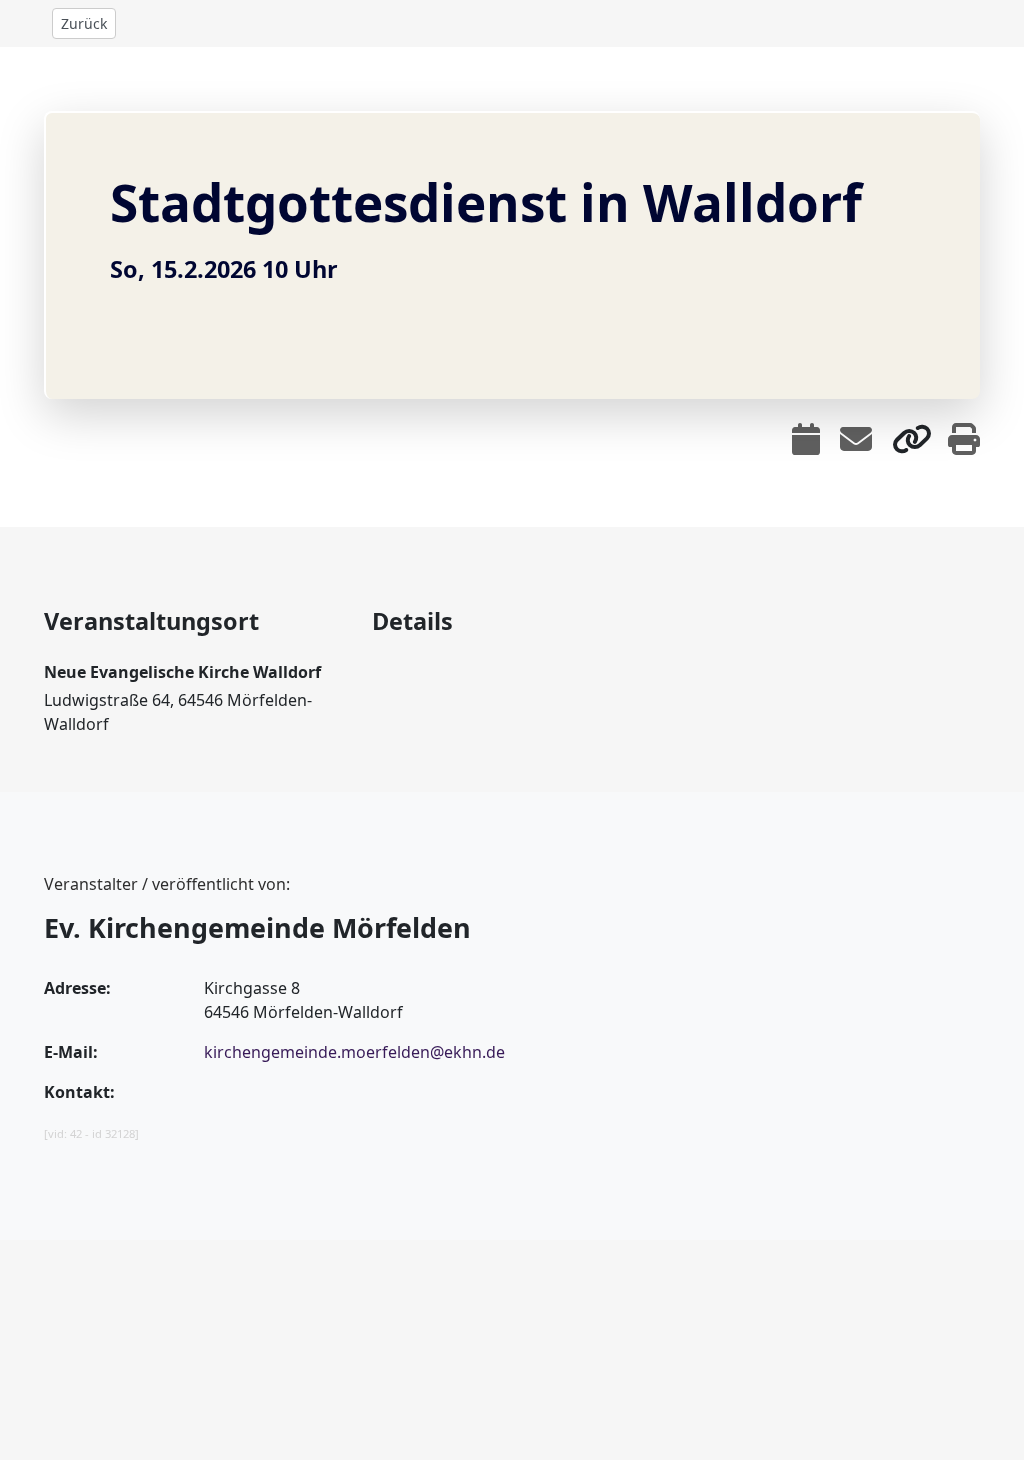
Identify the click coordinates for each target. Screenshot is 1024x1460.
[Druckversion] (964, 439)
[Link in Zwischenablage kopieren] (912, 439)
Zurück (84, 23)
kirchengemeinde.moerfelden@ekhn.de (354, 1052)
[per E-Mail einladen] (856, 439)
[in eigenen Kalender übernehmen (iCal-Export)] (806, 439)
